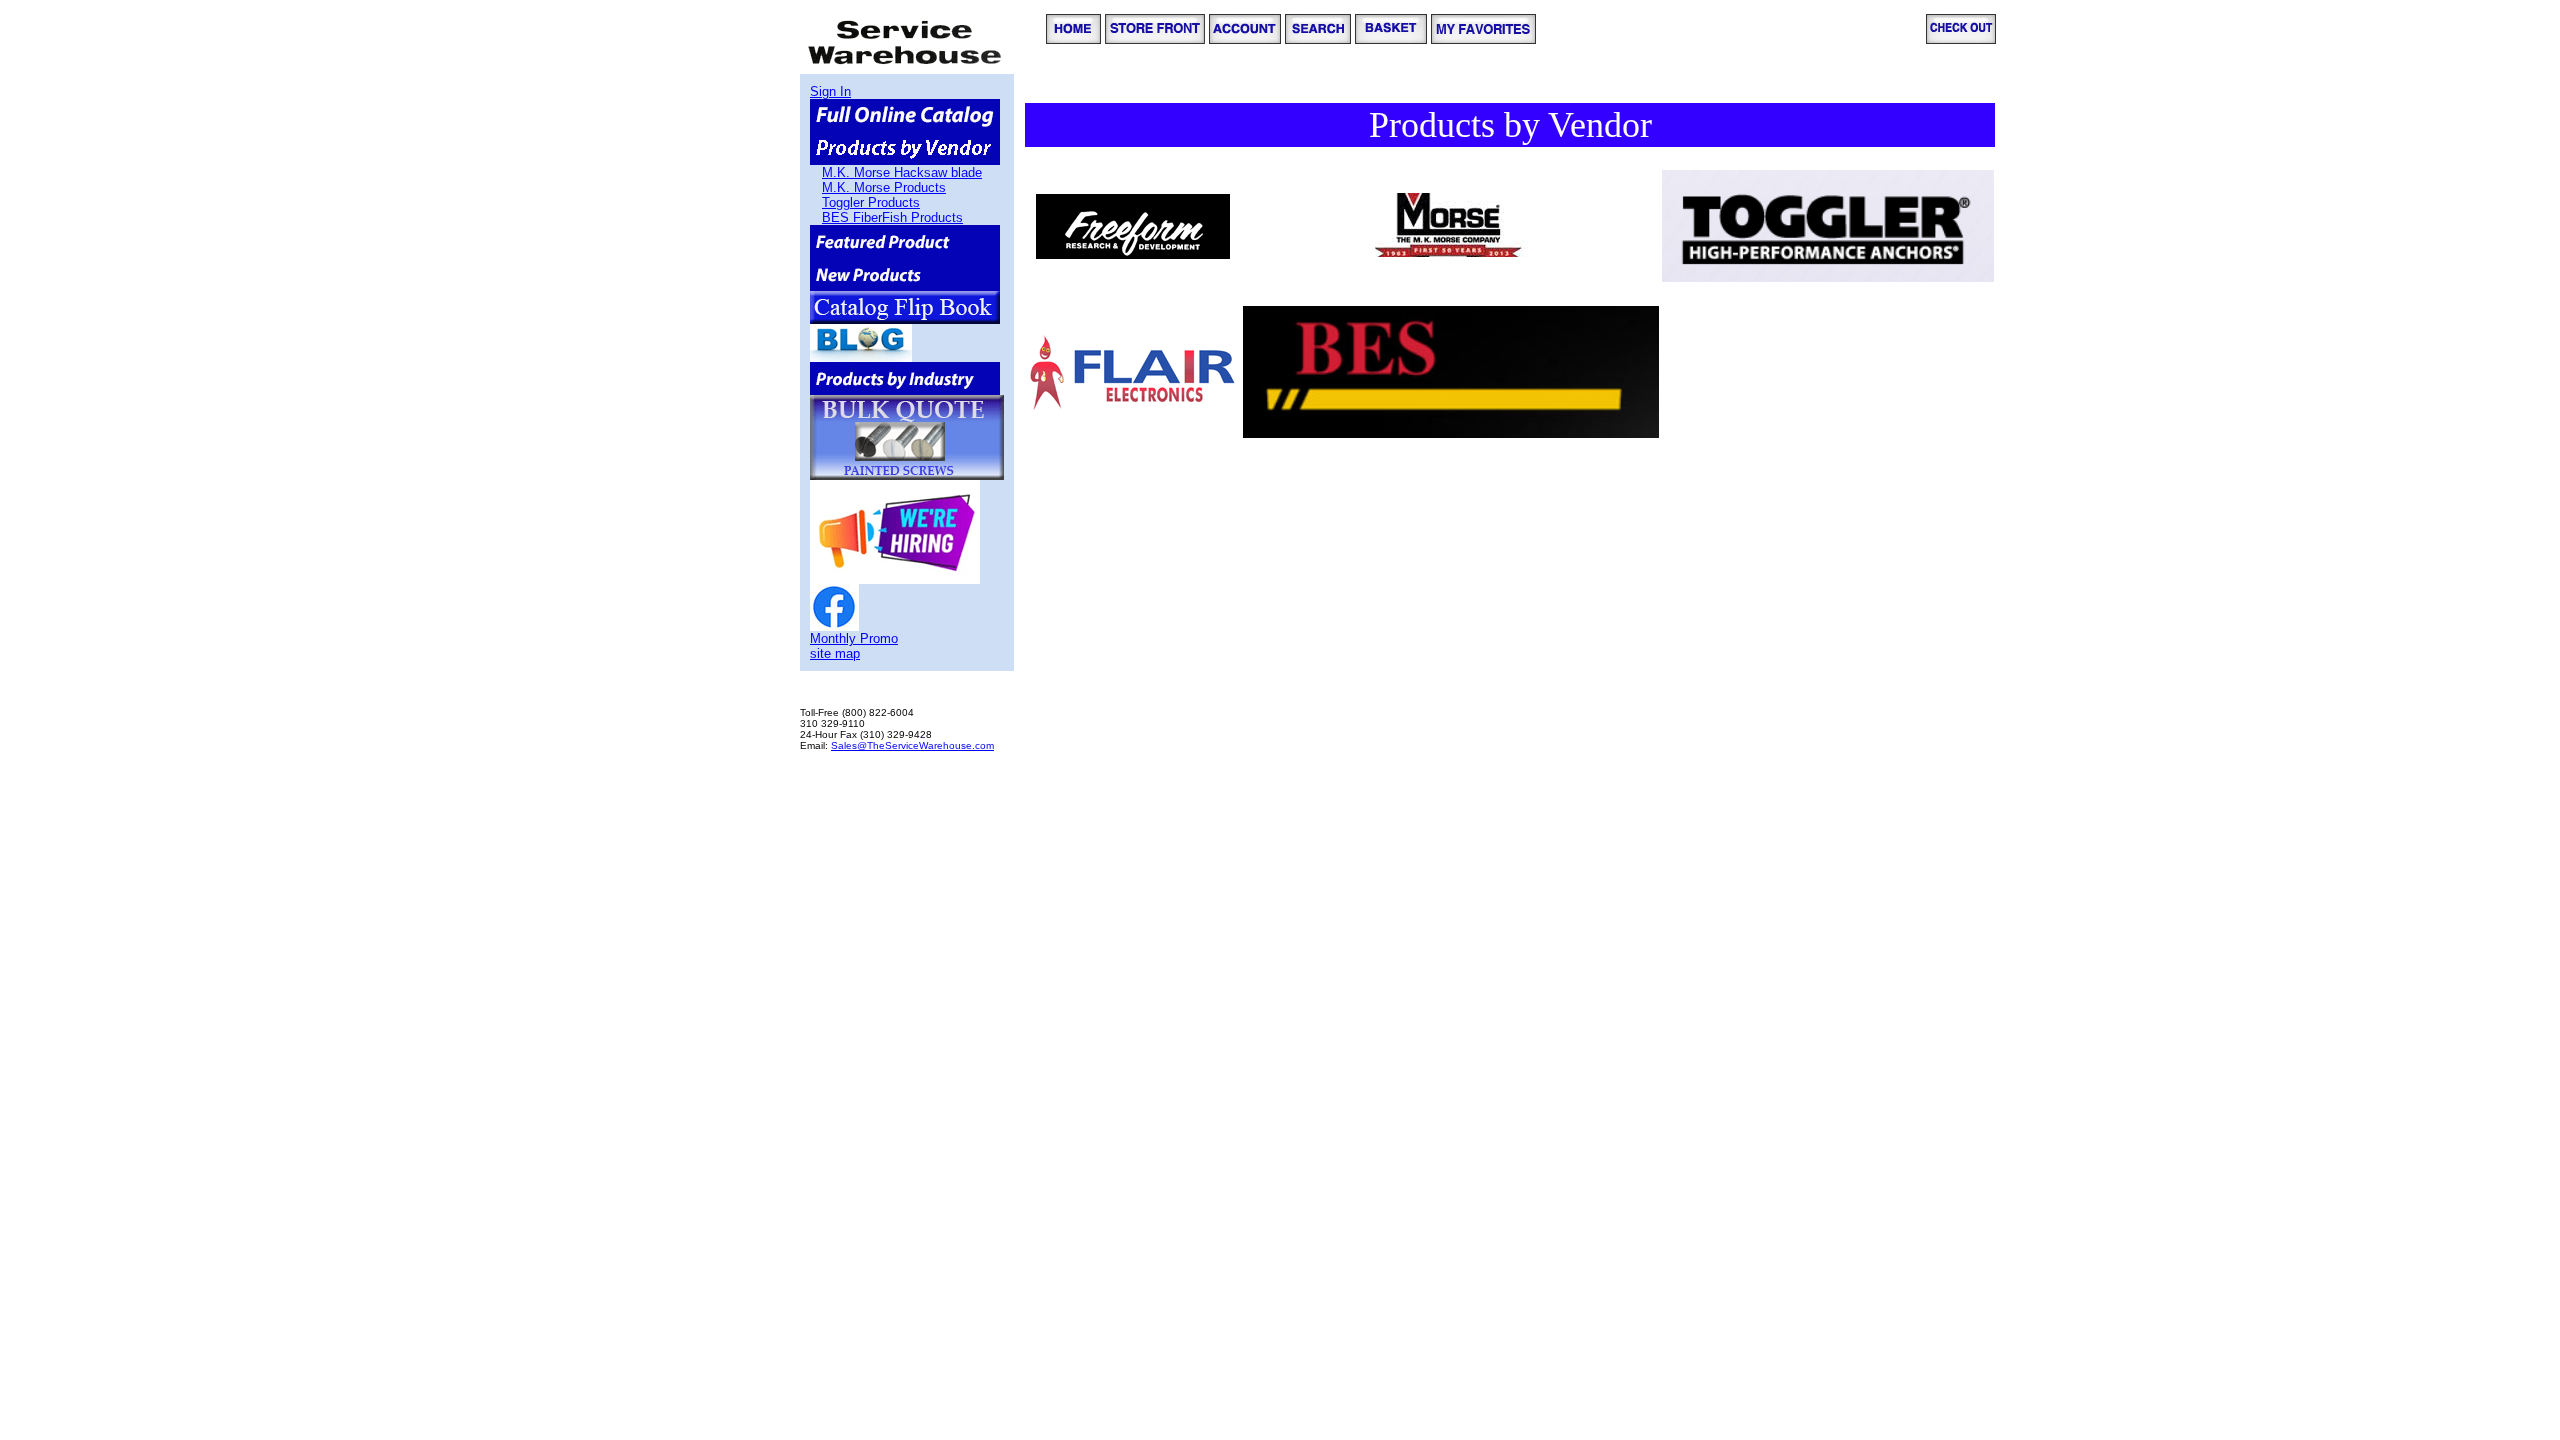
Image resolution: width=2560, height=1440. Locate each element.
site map (835, 653)
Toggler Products (871, 202)
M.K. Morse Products (884, 187)
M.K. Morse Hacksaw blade (902, 172)
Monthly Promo (854, 638)
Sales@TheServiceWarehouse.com (912, 745)
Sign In (830, 91)
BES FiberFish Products (892, 217)
